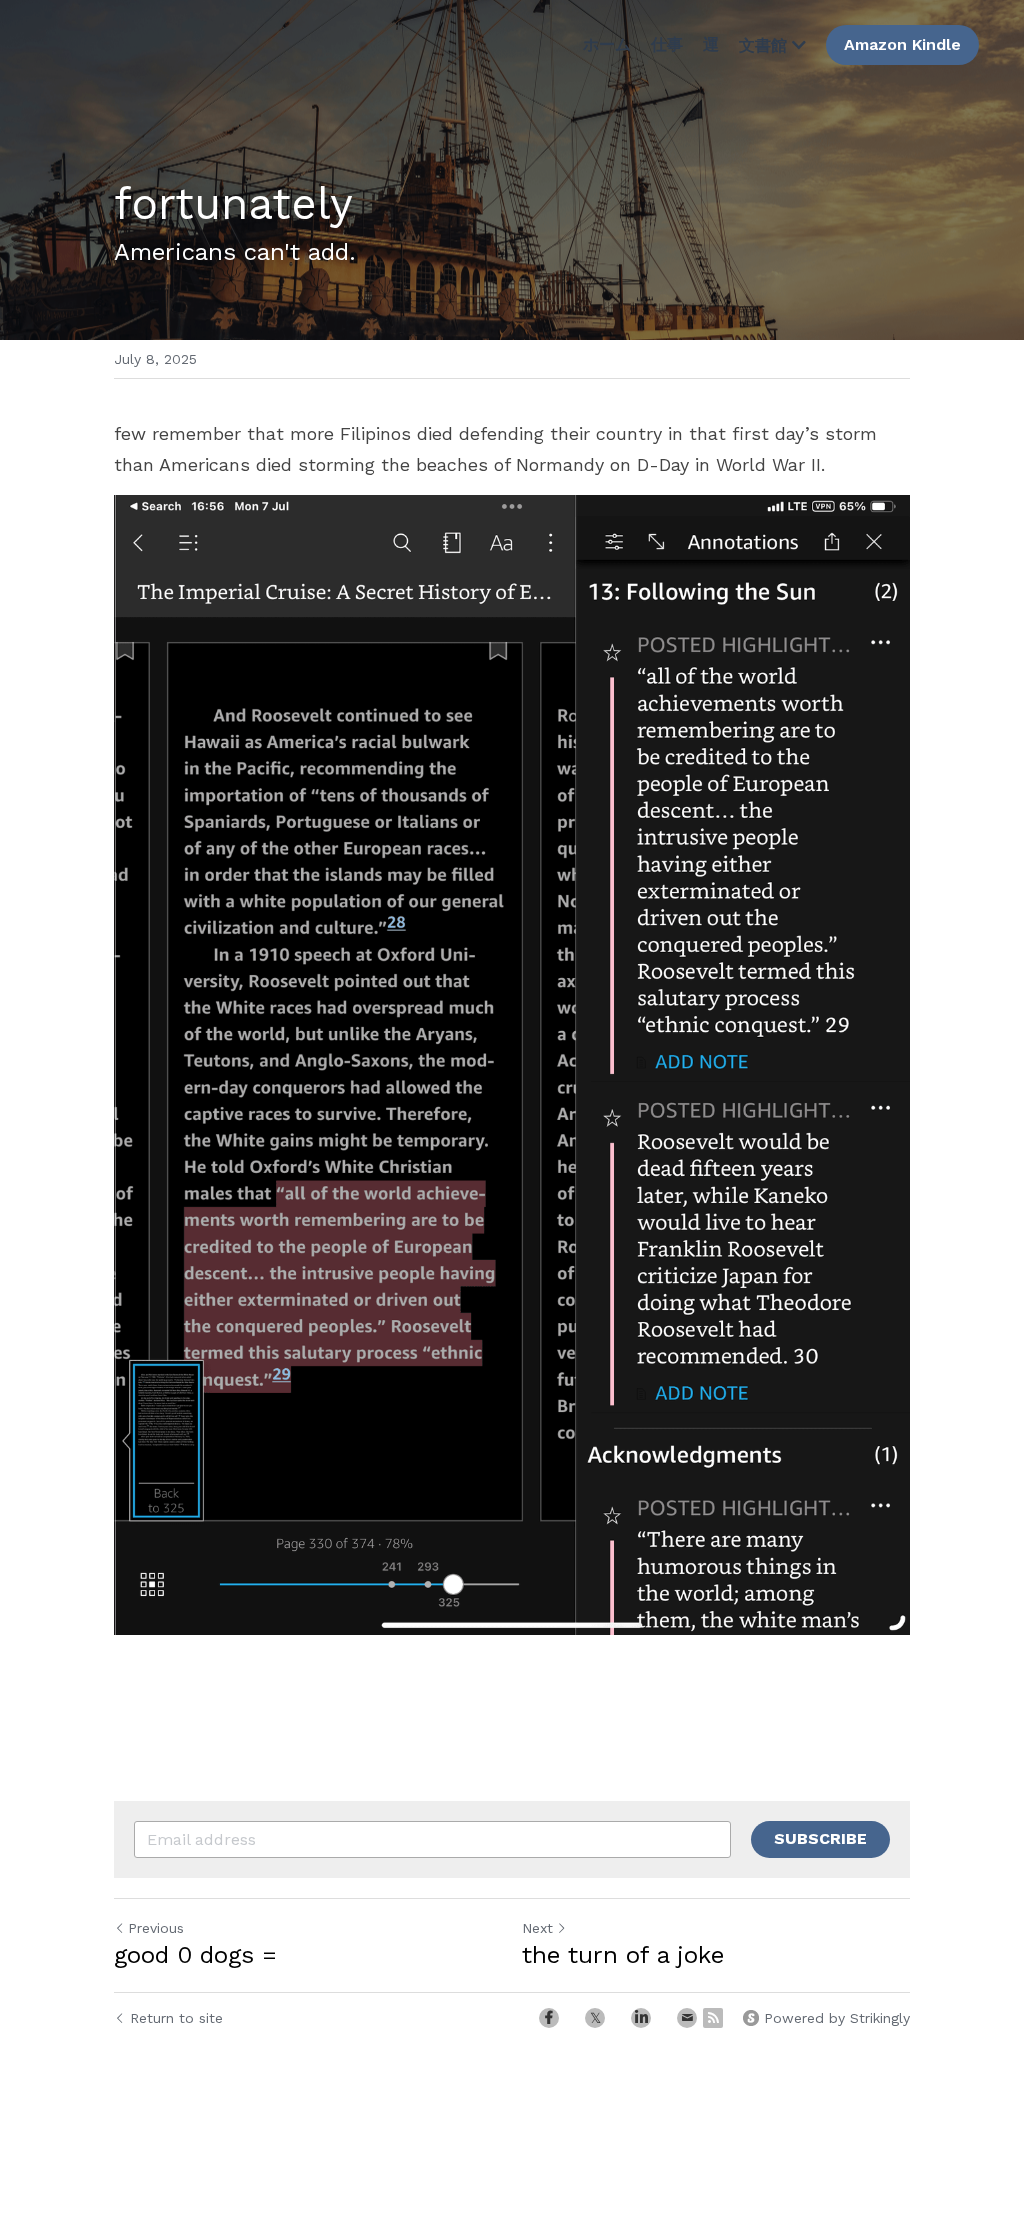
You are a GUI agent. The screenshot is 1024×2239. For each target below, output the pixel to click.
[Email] (687, 2018)
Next (537, 1928)
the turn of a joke (623, 1955)
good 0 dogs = (195, 1955)
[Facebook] (549, 2018)
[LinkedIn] (641, 2018)
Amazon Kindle (902, 44)
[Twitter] (595, 2018)
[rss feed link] (713, 2018)
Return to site (176, 2018)
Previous (156, 1928)
